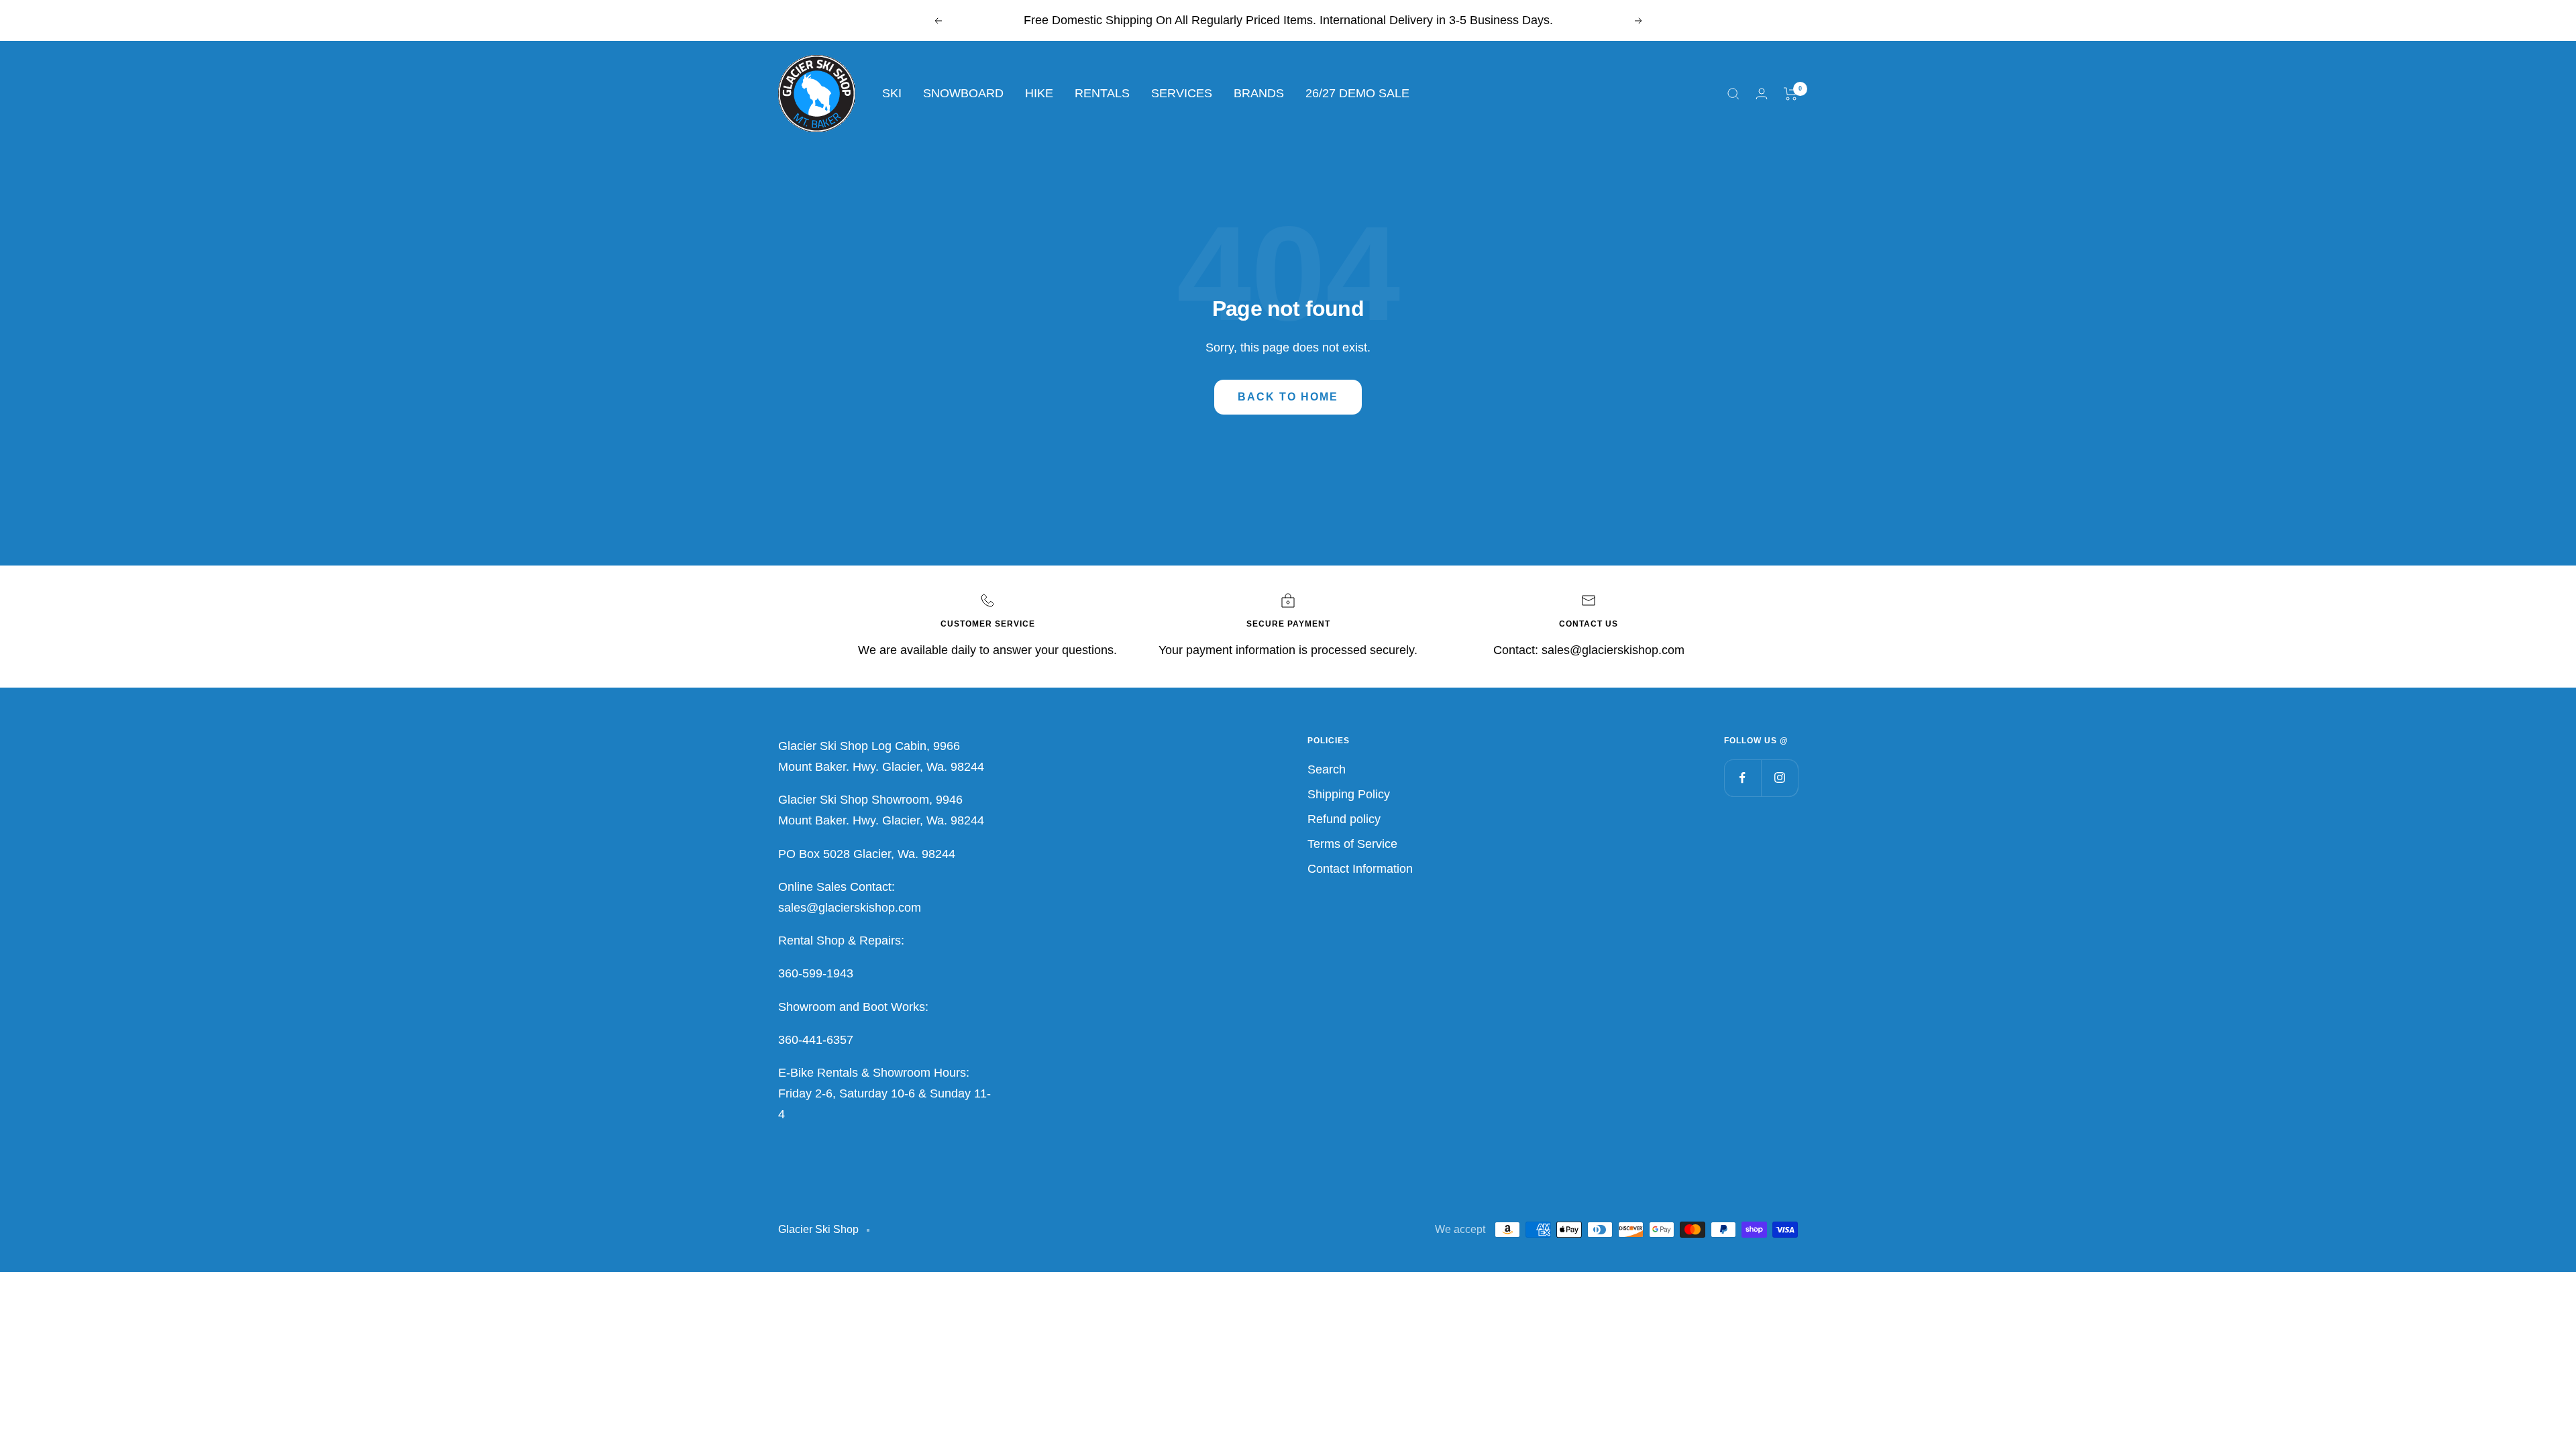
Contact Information (1360, 869)
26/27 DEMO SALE (1357, 93)
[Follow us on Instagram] (1779, 778)
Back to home (1288, 397)
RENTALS (1102, 93)
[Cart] (1791, 94)
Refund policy (1344, 819)
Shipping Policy (1349, 794)
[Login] (1762, 94)
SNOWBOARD (963, 93)
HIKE (1039, 93)
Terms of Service (1352, 844)
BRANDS (1259, 93)
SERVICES (1182, 93)
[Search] (1733, 94)
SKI (892, 93)
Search (1327, 769)
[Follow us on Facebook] (1742, 778)
